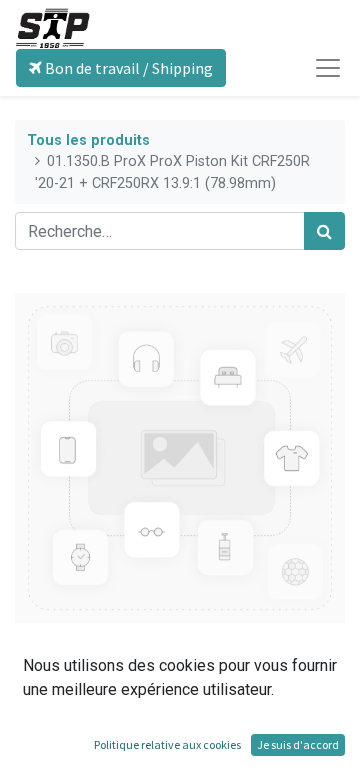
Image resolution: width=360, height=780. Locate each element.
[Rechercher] (324, 231)
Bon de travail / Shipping (127, 68)
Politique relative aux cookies (167, 744)
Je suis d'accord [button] (298, 744)
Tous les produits (88, 140)
